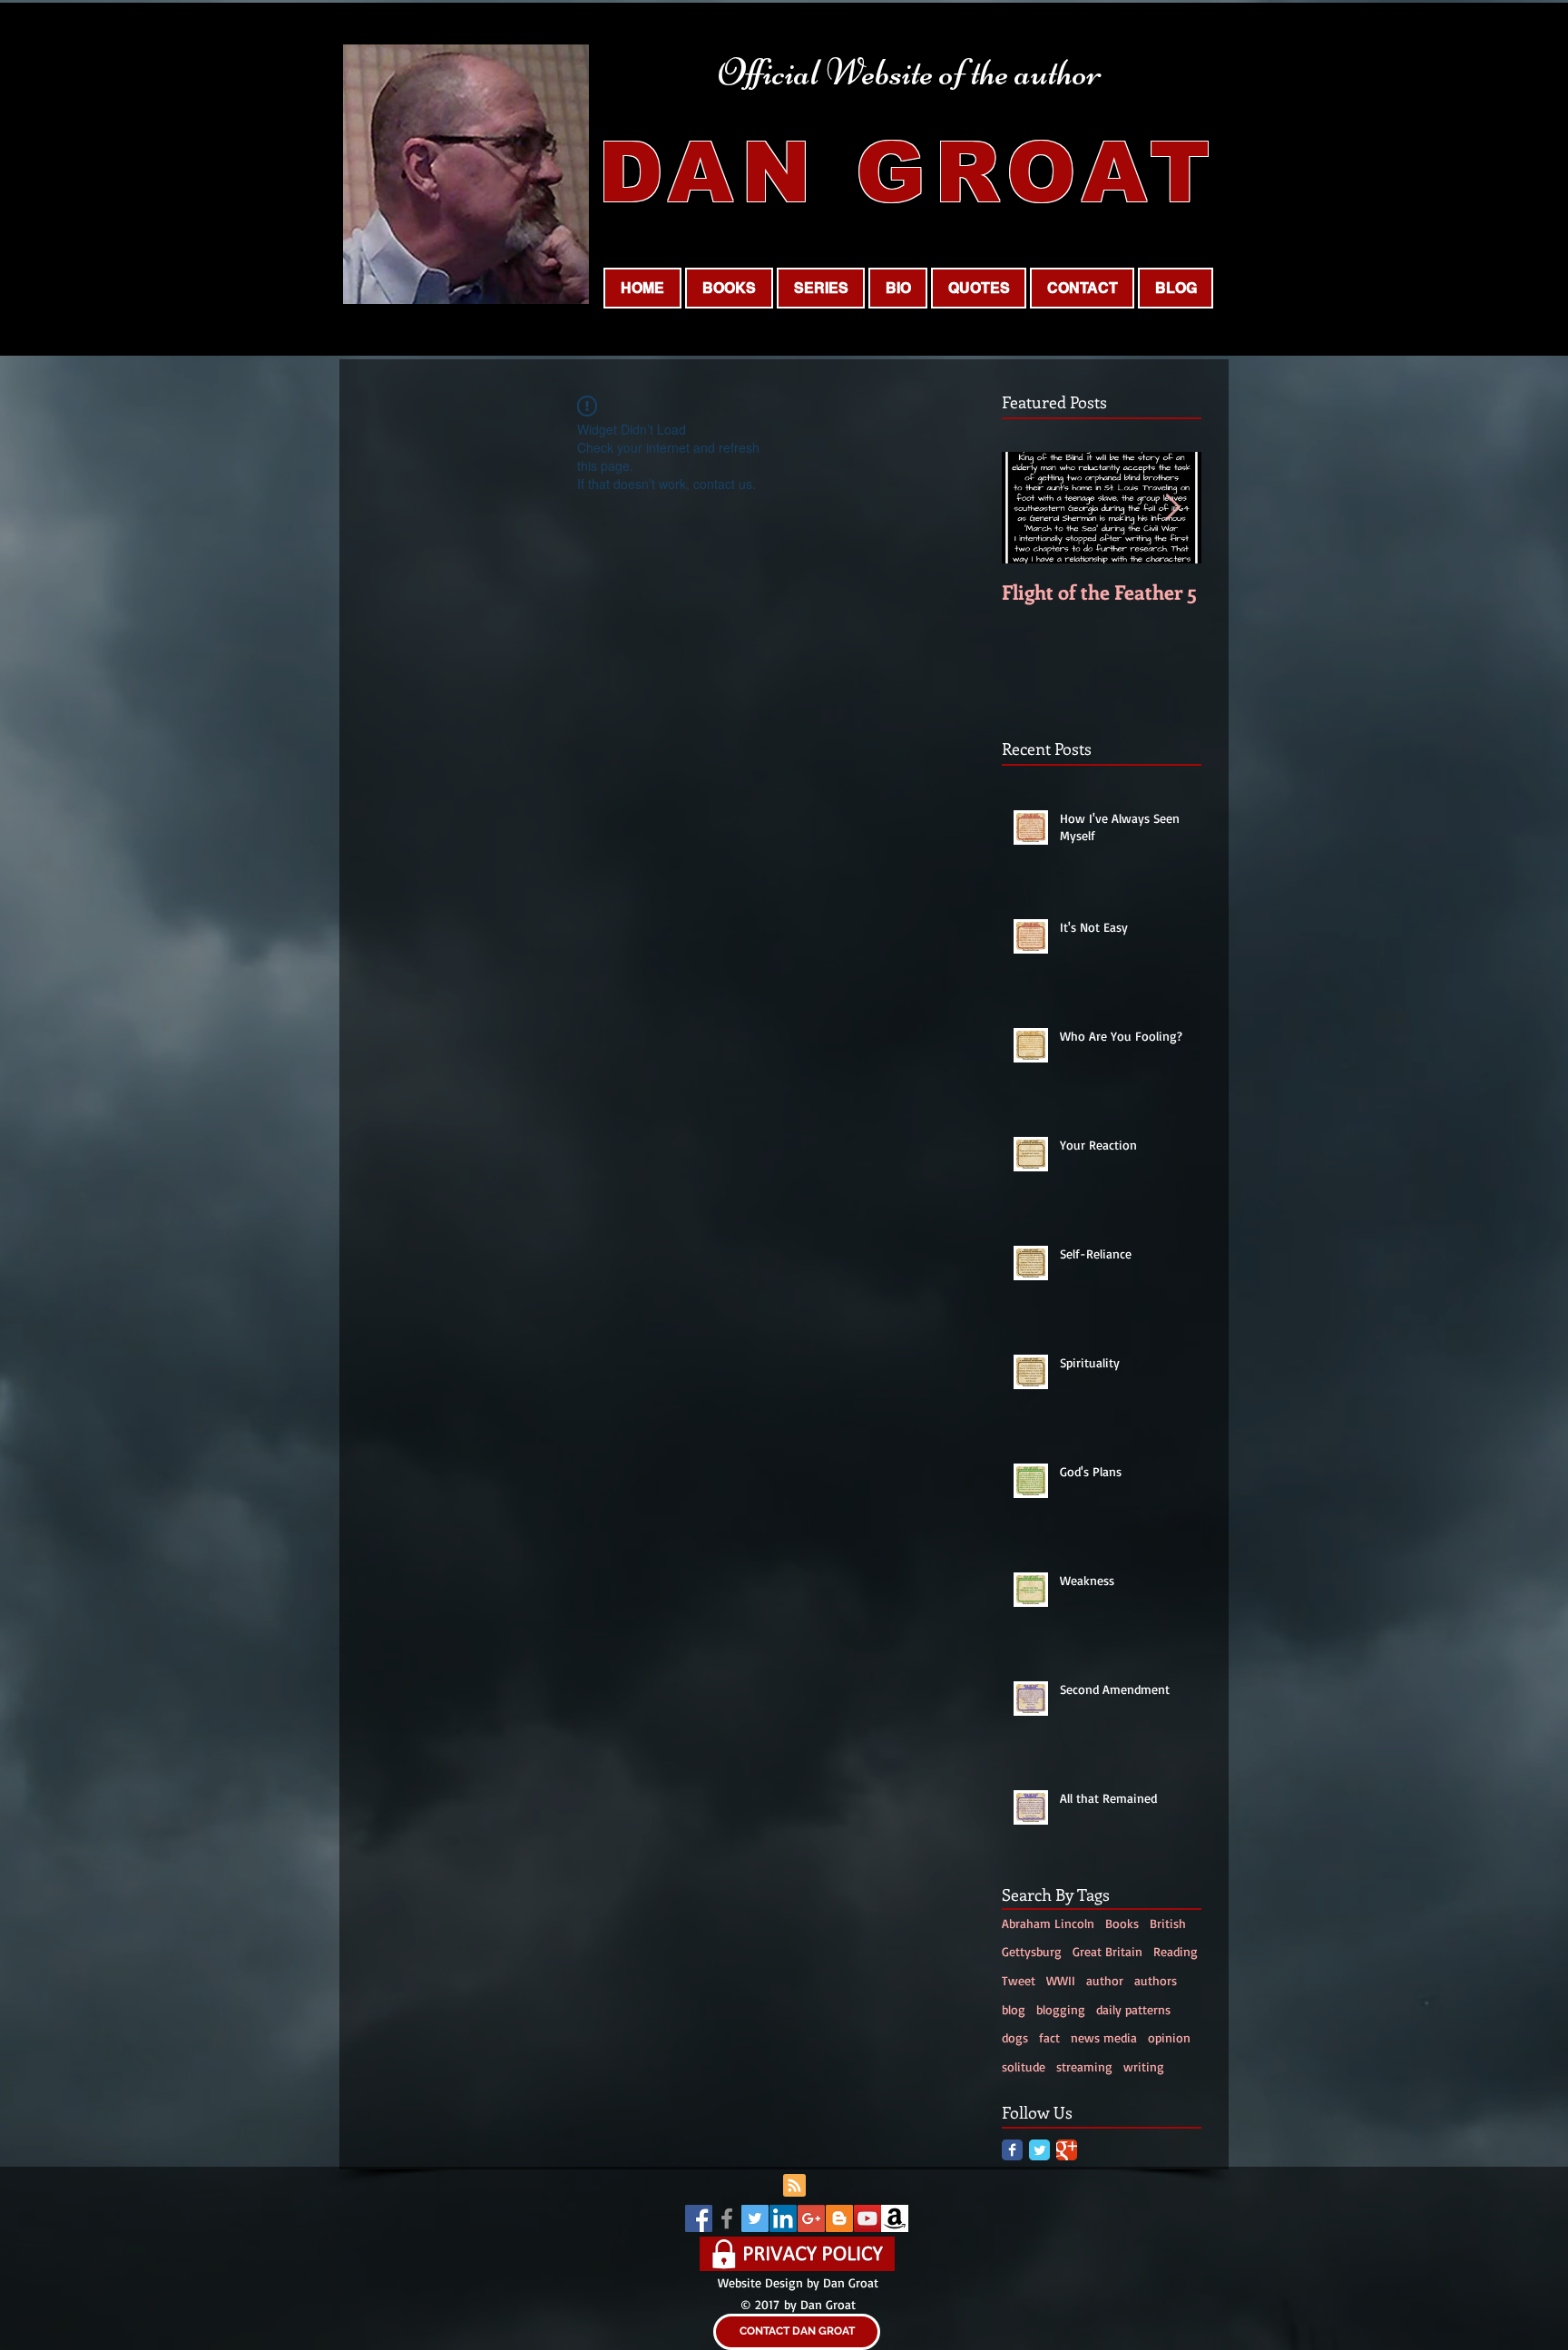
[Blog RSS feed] (794, 2186)
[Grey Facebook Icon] (727, 2218)
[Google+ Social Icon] (811, 2218)
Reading (423, 548)
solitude (1024, 2066)
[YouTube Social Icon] (867, 2218)
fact (1049, 2037)
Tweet (1019, 1980)
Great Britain (1107, 1951)
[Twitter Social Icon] (755, 2218)
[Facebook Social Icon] (699, 2218)
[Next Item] (1172, 508)
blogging (1061, 2009)
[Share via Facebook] (410, 666)
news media (1104, 2037)
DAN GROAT (908, 172)
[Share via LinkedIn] (499, 666)
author (1105, 1980)
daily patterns (1133, 2009)
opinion (1169, 2037)
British (1168, 1923)
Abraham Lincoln (1048, 1923)
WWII (1061, 1980)
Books (473, 548)
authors (1156, 1980)
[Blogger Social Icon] (839, 2218)
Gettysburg (1032, 1951)
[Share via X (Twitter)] (454, 666)
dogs (1015, 2037)
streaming (1084, 2066)
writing (1144, 2066)
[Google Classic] (1067, 2150)
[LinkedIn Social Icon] (783, 2218)
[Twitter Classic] (1039, 2150)
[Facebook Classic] (1012, 2150)
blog (1014, 2009)
